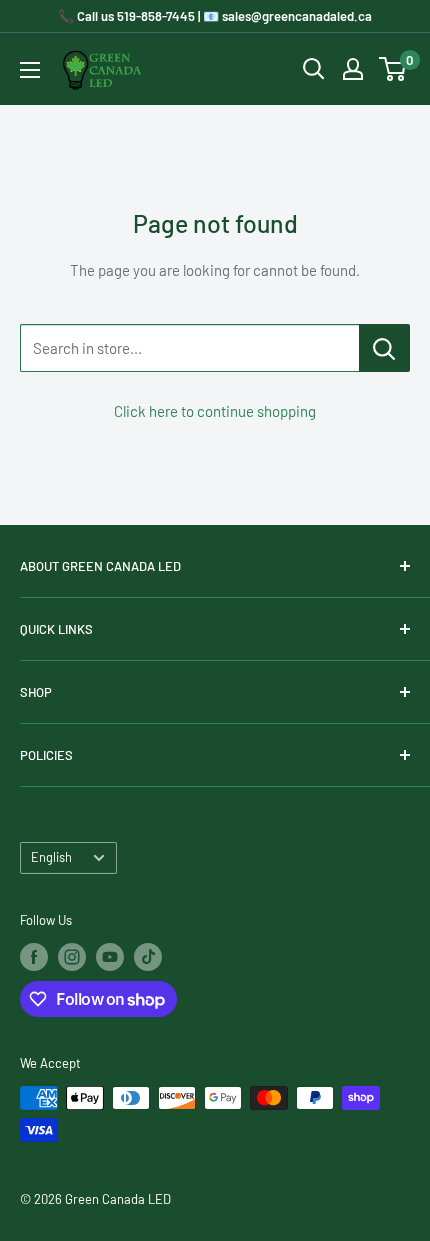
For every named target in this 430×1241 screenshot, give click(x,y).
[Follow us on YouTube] (110, 957)
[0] (393, 69)
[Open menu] (30, 70)
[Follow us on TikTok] (148, 957)
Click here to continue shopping (215, 411)
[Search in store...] (384, 348)
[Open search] (314, 69)
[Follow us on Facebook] (34, 957)
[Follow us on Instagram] (72, 957)
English (51, 857)
